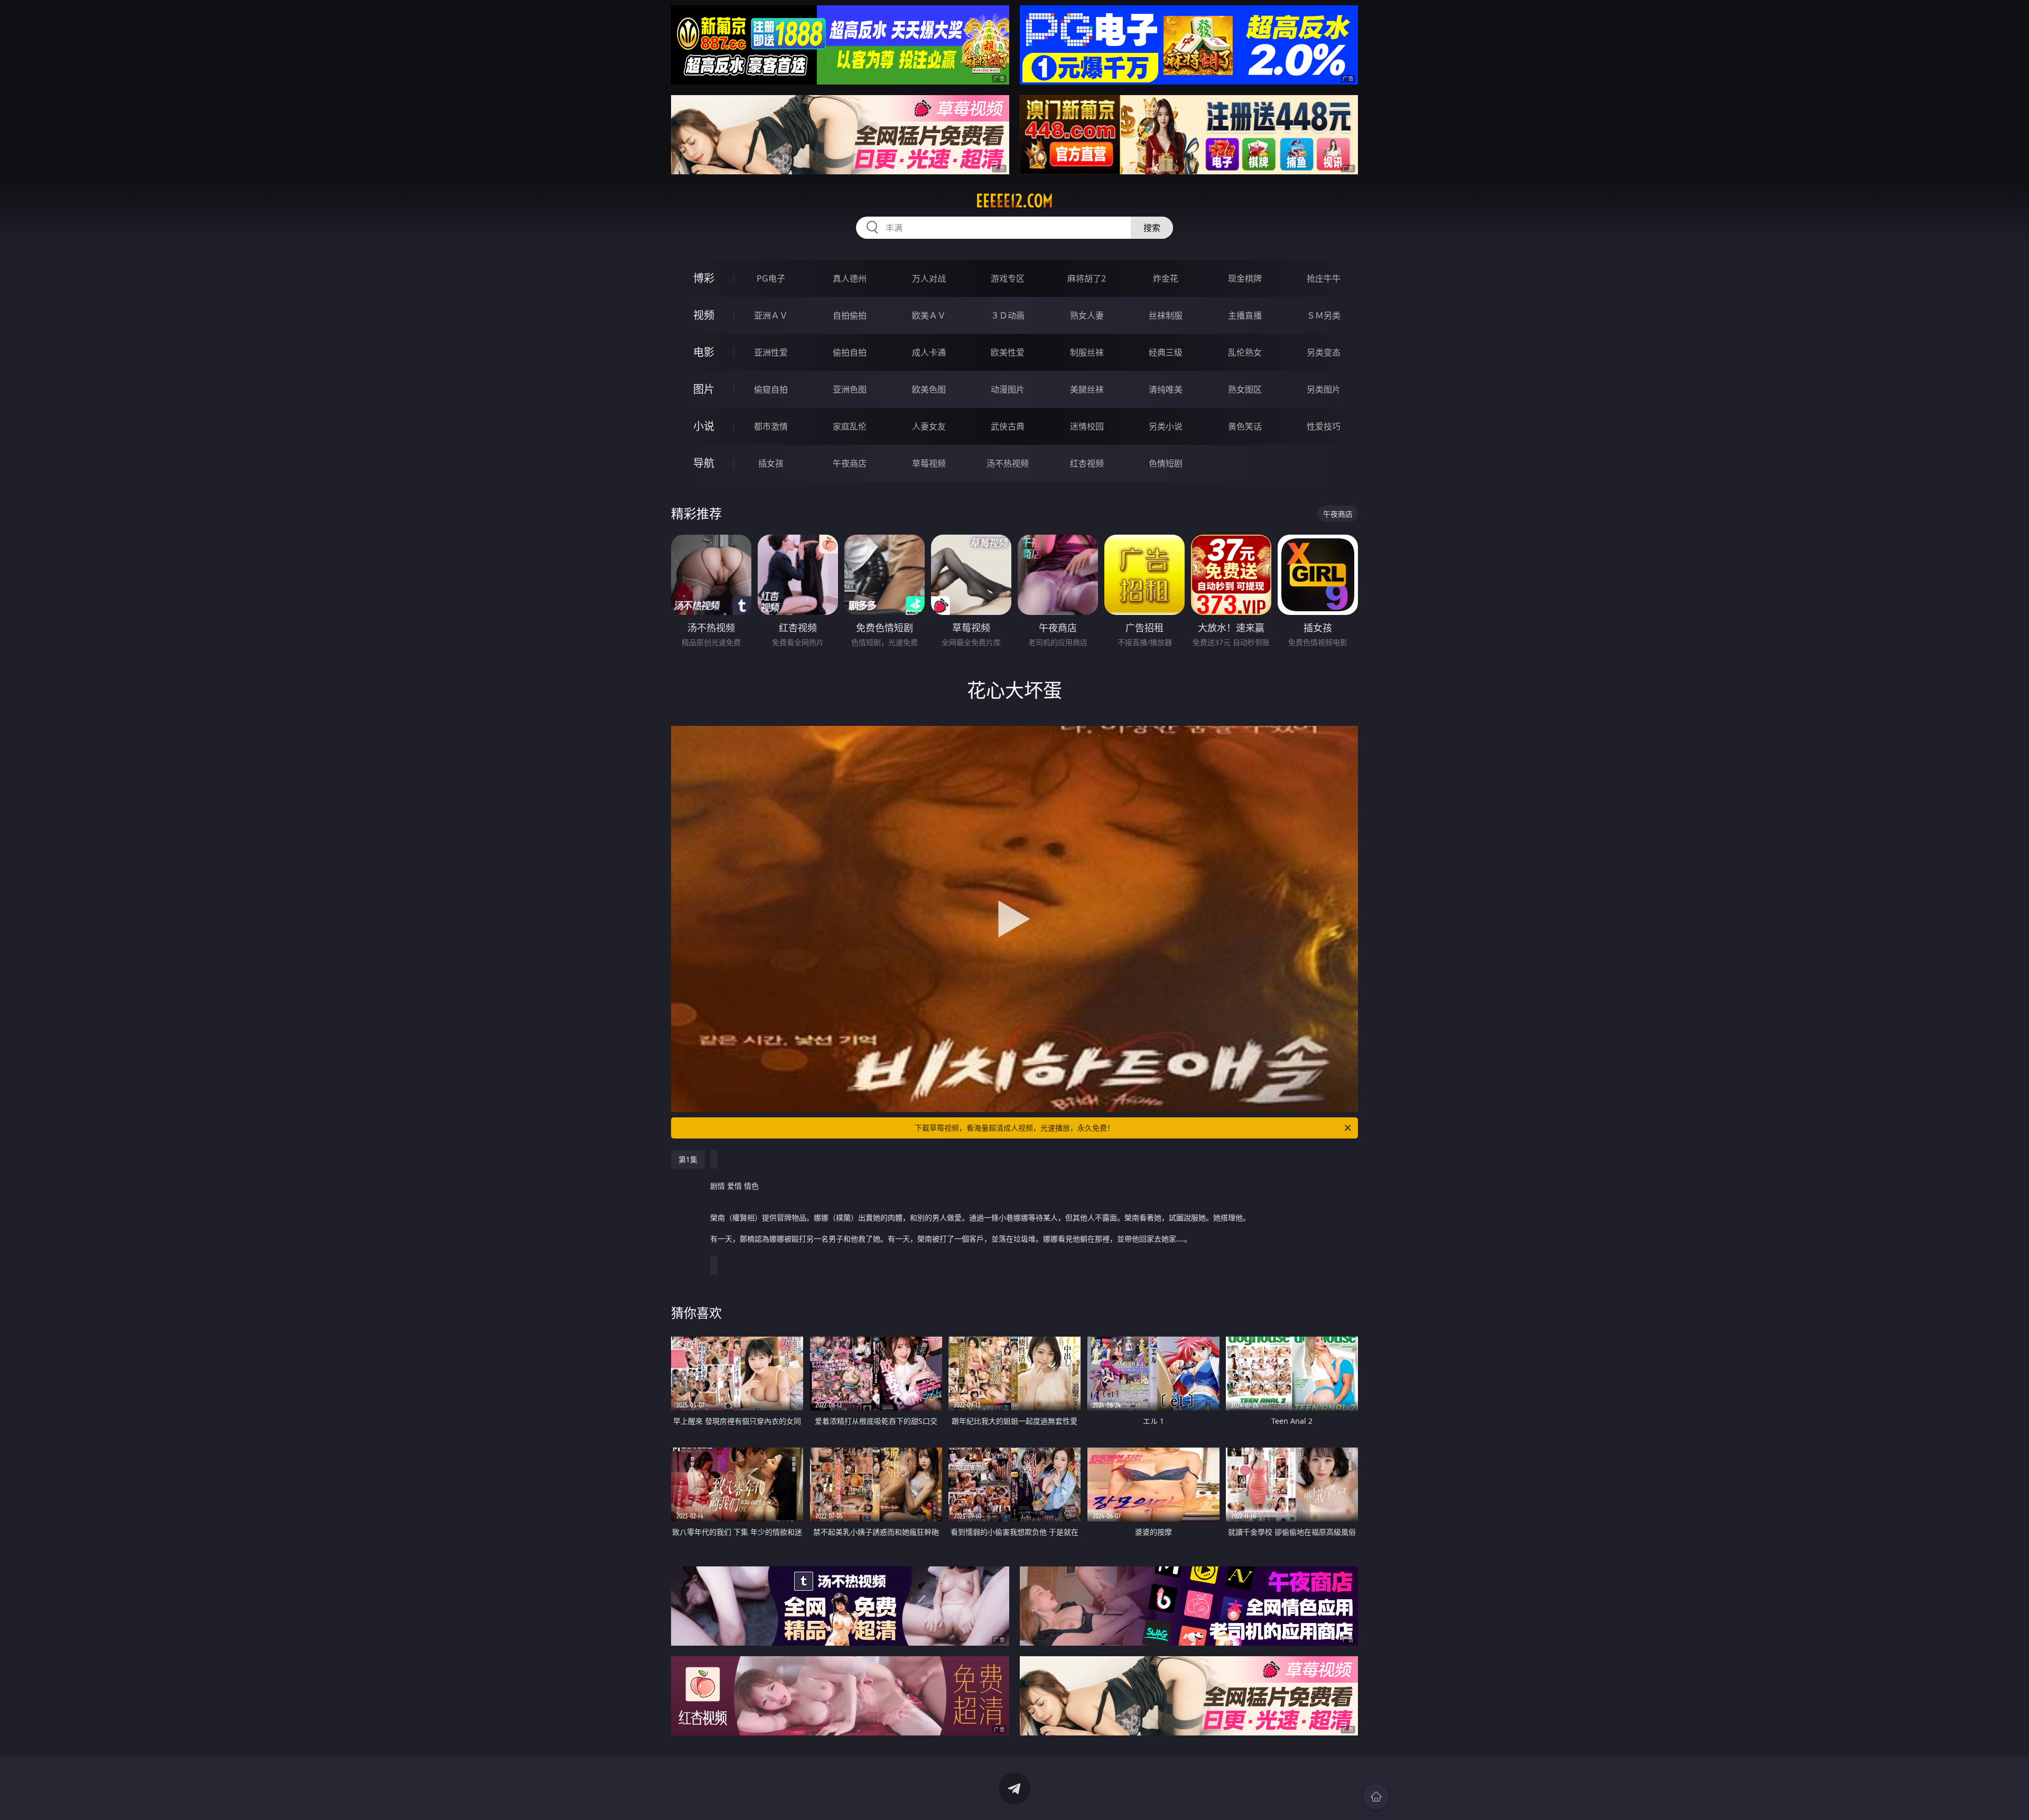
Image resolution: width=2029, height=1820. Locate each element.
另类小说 (1166, 426)
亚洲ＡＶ (771, 315)
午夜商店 (850, 463)
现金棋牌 (1245, 278)
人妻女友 (929, 426)
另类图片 (1324, 389)
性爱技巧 (1324, 426)
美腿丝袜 (1087, 389)
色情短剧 (1166, 463)
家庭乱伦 (850, 426)
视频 (704, 315)
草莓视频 (929, 463)
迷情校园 (1087, 426)
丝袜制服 (1166, 315)
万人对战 (929, 278)
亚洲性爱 (771, 352)
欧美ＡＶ (929, 315)
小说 (704, 426)
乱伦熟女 (1245, 352)
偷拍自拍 (850, 352)
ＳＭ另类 (1324, 315)
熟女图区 (1245, 389)
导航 (704, 463)
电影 (704, 352)
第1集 (688, 1159)
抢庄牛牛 (1324, 278)
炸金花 (1166, 278)
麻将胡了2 (1087, 278)
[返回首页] (1376, 1797)
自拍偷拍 (850, 315)
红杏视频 (1087, 463)
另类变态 (1324, 352)
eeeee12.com (1015, 201)
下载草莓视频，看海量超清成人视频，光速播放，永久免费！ (1015, 1128)
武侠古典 (1008, 426)
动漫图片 (1008, 389)
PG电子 (771, 278)
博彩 (704, 278)
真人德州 (850, 278)
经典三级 (1166, 352)
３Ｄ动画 (1008, 315)
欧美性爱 (1008, 352)
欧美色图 (929, 389)
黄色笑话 (1245, 426)
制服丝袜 (1087, 352)
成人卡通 (929, 352)
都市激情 (771, 426)
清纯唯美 (1166, 389)
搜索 (1152, 228)
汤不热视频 (1008, 463)
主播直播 (1245, 315)
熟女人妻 (1087, 315)
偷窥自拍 (771, 389)
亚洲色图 (850, 389)
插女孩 (771, 463)
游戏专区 (1008, 278)
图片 (704, 389)
